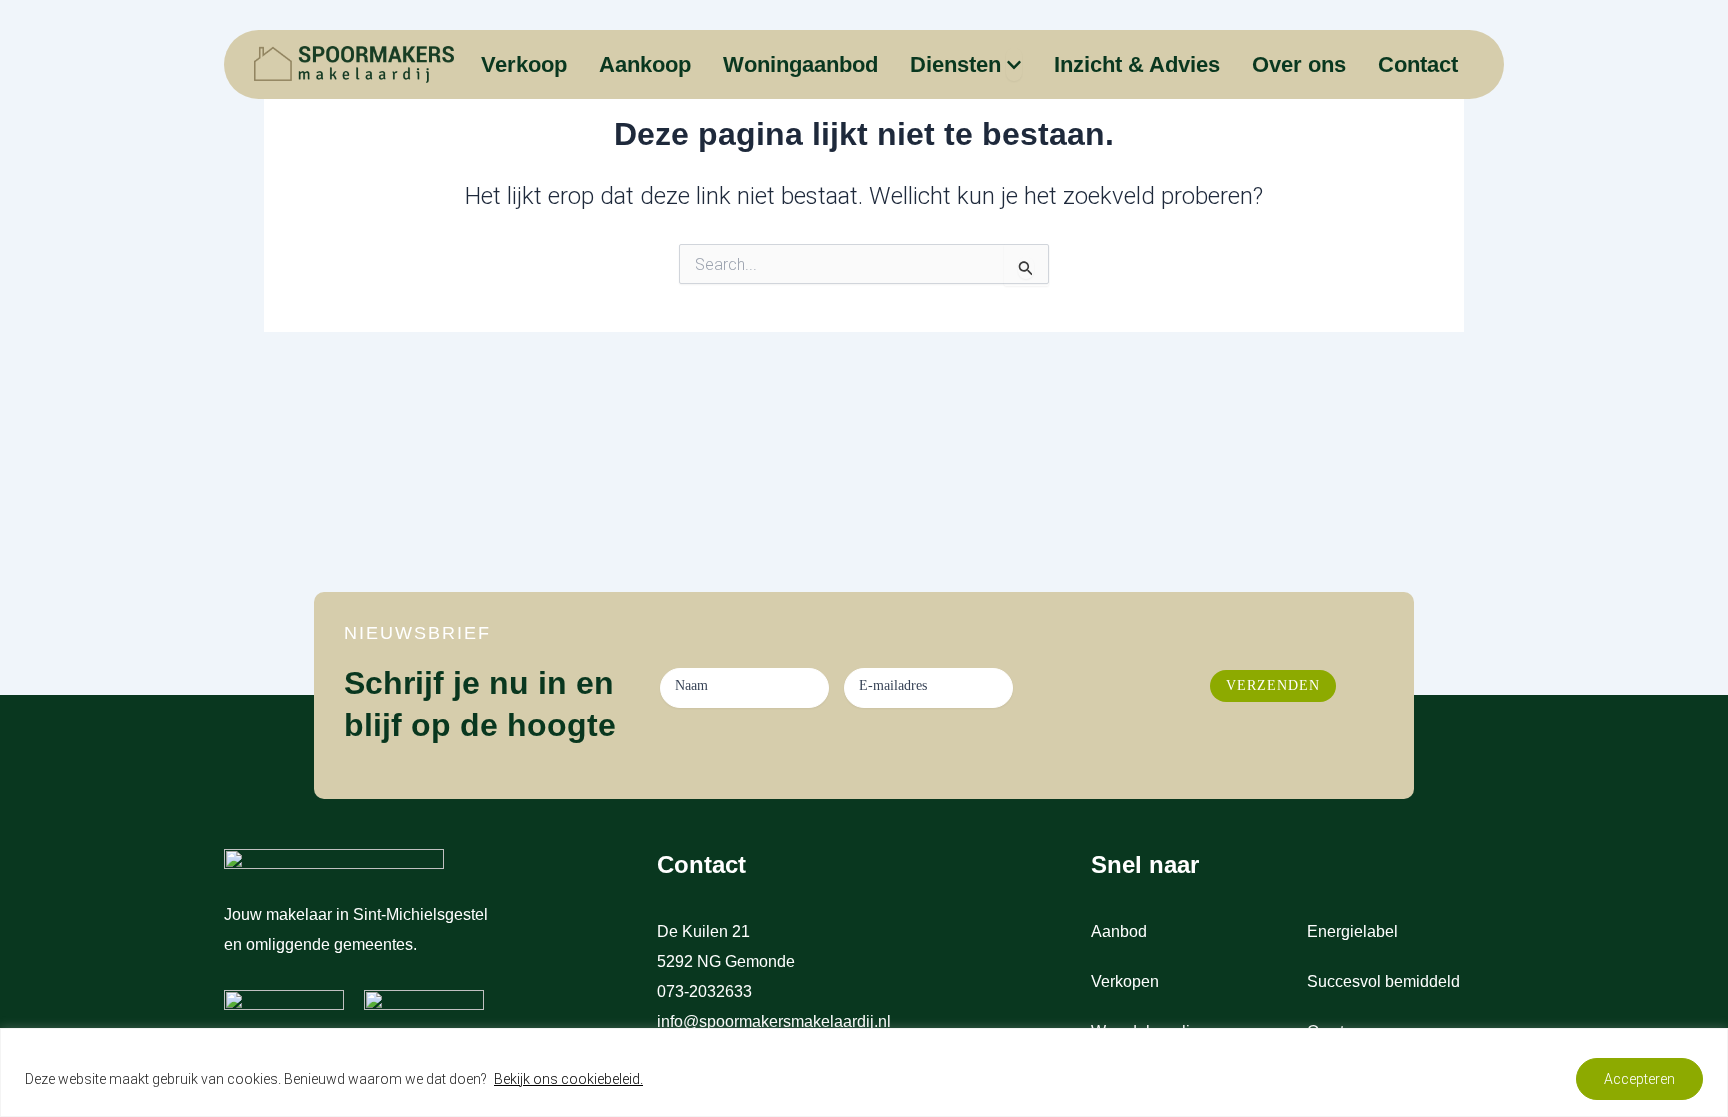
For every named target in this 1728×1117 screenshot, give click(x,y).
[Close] (1707, 1045)
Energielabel (1352, 931)
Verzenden (1273, 685)
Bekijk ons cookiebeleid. (568, 1079)
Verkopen (1125, 981)
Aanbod (1119, 931)
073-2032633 (706, 991)
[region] (864, 1072)
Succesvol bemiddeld (1383, 981)
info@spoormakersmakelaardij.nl (774, 1021)
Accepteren (1639, 1079)
